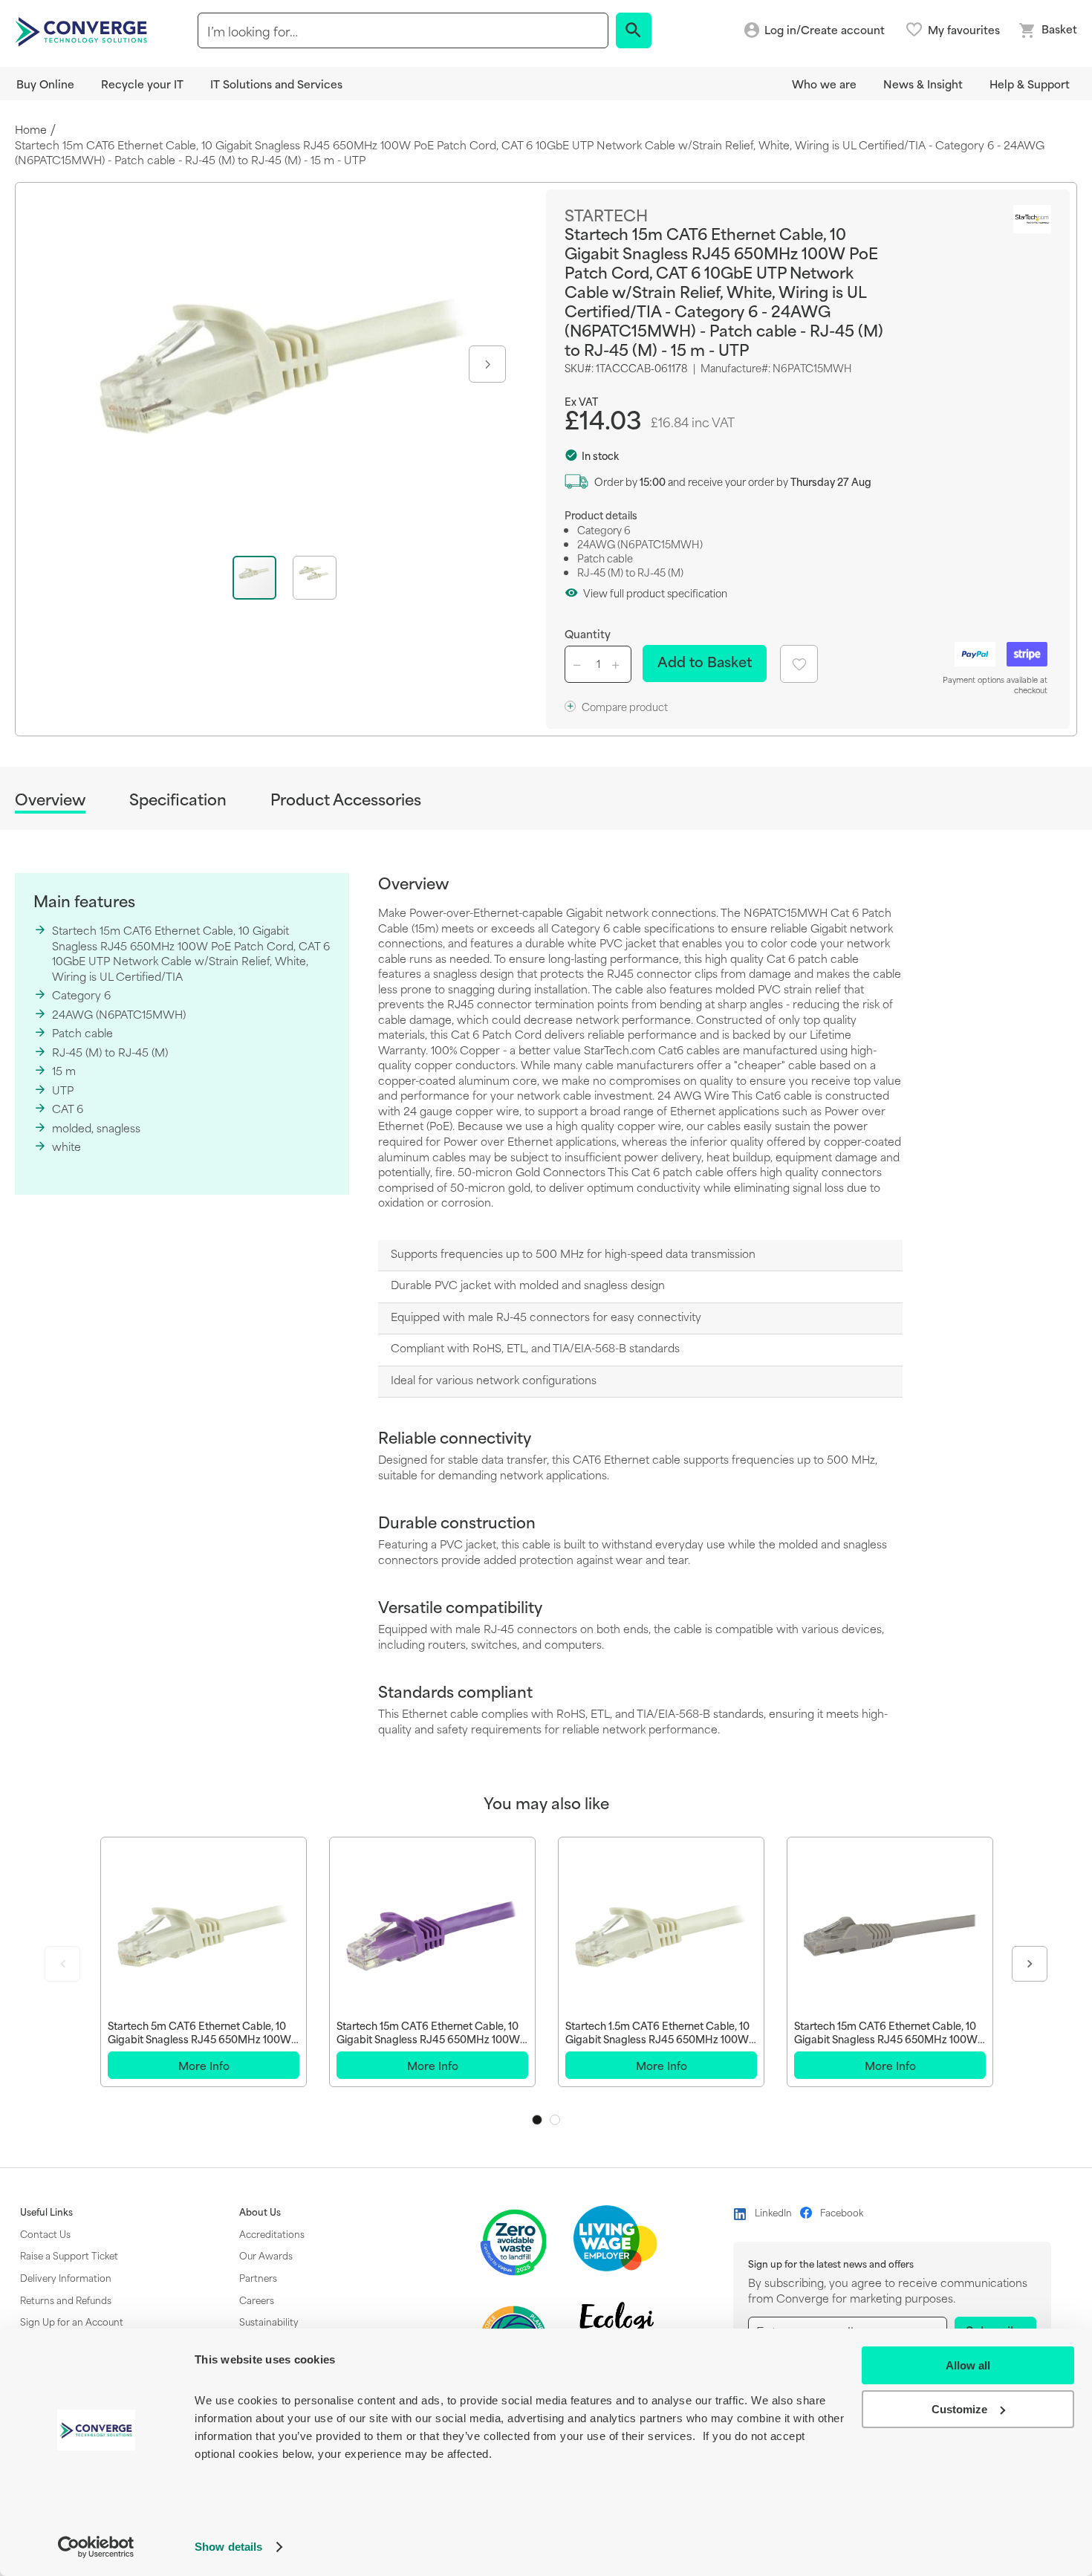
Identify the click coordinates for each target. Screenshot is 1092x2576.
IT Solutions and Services (276, 84)
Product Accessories (346, 799)
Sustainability (269, 2321)
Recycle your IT (142, 84)
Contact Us (45, 2233)
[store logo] (83, 30)
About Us (260, 2212)
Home (31, 130)
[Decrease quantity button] (579, 664)
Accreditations (272, 2233)
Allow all (968, 2365)
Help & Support (1030, 84)
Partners (258, 2277)
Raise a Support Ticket (69, 2255)
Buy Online (45, 84)
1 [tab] (537, 2120)
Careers (257, 2300)
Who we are (824, 84)
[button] (486, 364)
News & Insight (923, 84)
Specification (178, 799)
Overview (50, 800)
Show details (228, 2547)
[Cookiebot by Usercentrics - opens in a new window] (96, 2547)
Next (1030, 1964)
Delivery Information (66, 2277)
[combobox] (403, 30)
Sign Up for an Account (72, 2321)
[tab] (50, 801)
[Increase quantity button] (618, 664)
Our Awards (266, 2255)
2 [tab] (555, 2120)
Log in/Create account (825, 30)
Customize (959, 2409)
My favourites (964, 30)
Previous (62, 1964)
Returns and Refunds (66, 2300)
